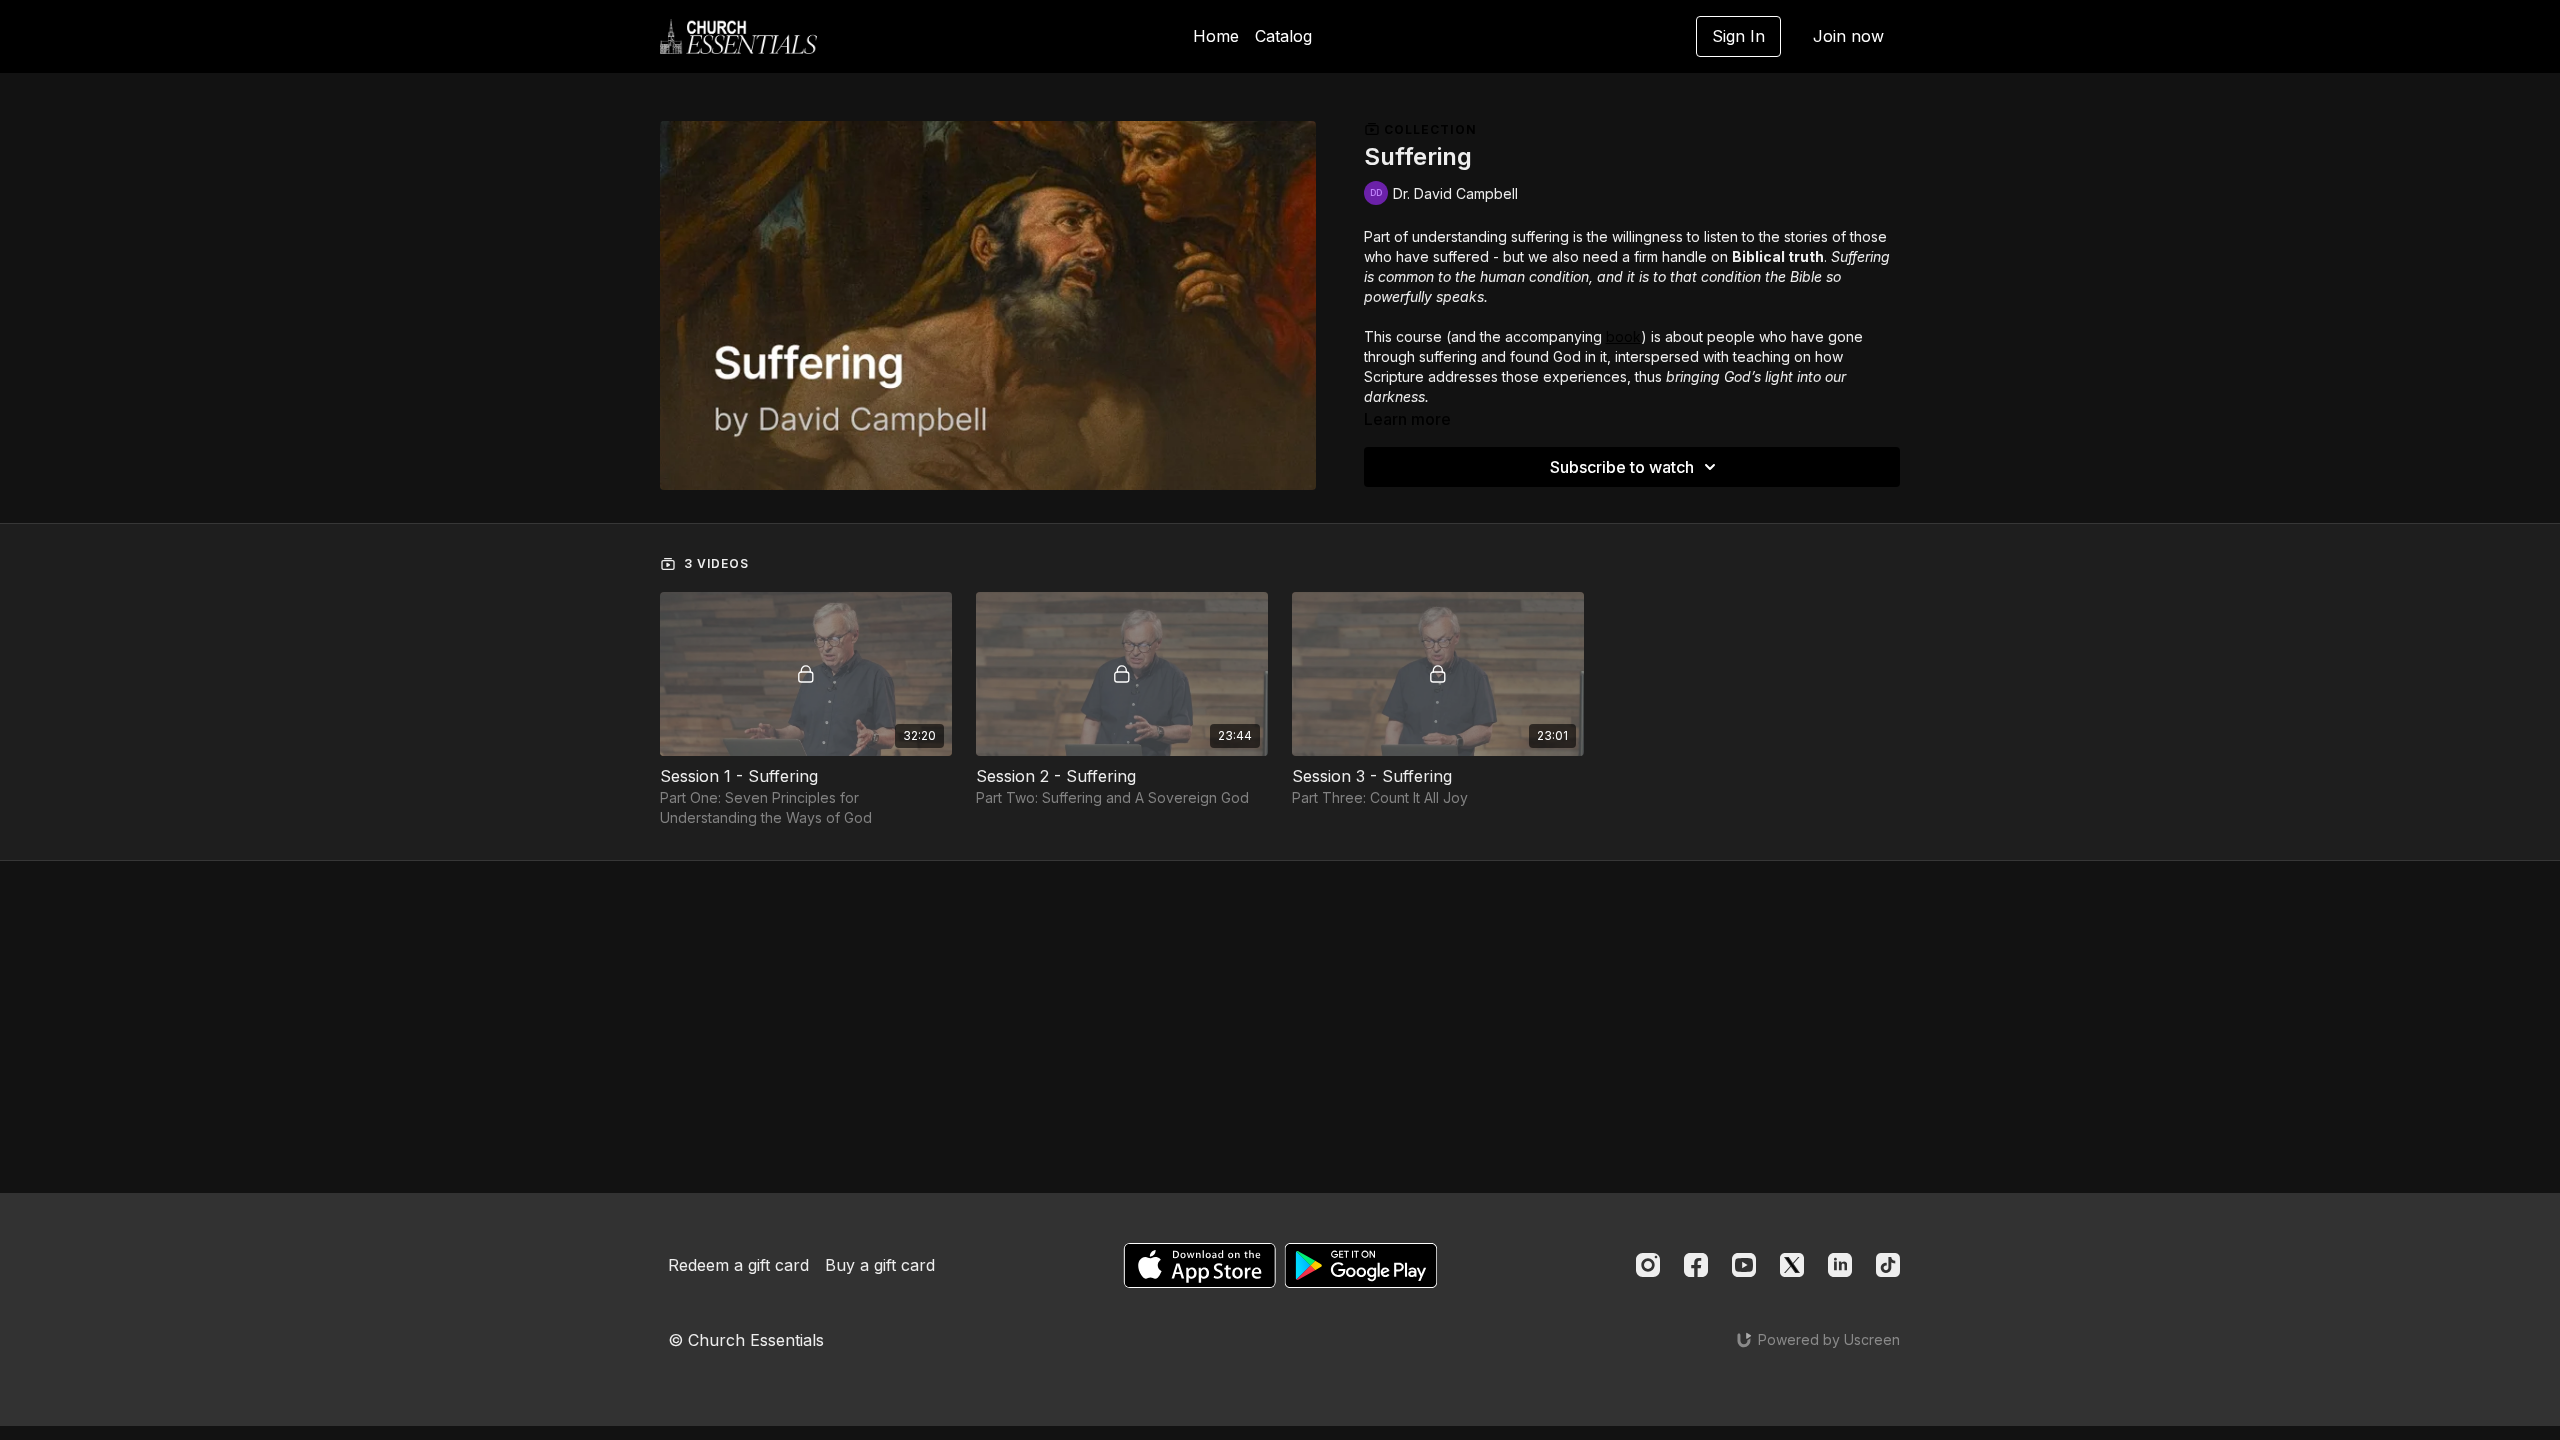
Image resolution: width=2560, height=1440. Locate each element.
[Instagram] (1648, 1265)
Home (1216, 36)
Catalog (1283, 36)
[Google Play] (1361, 1265)
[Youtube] (1744, 1265)
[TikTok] (1888, 1265)
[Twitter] (1792, 1265)
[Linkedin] (1840, 1265)
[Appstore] (1199, 1265)
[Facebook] (1696, 1265)
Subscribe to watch (1622, 467)
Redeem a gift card (738, 1265)
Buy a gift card (880, 1265)
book (1623, 336)
